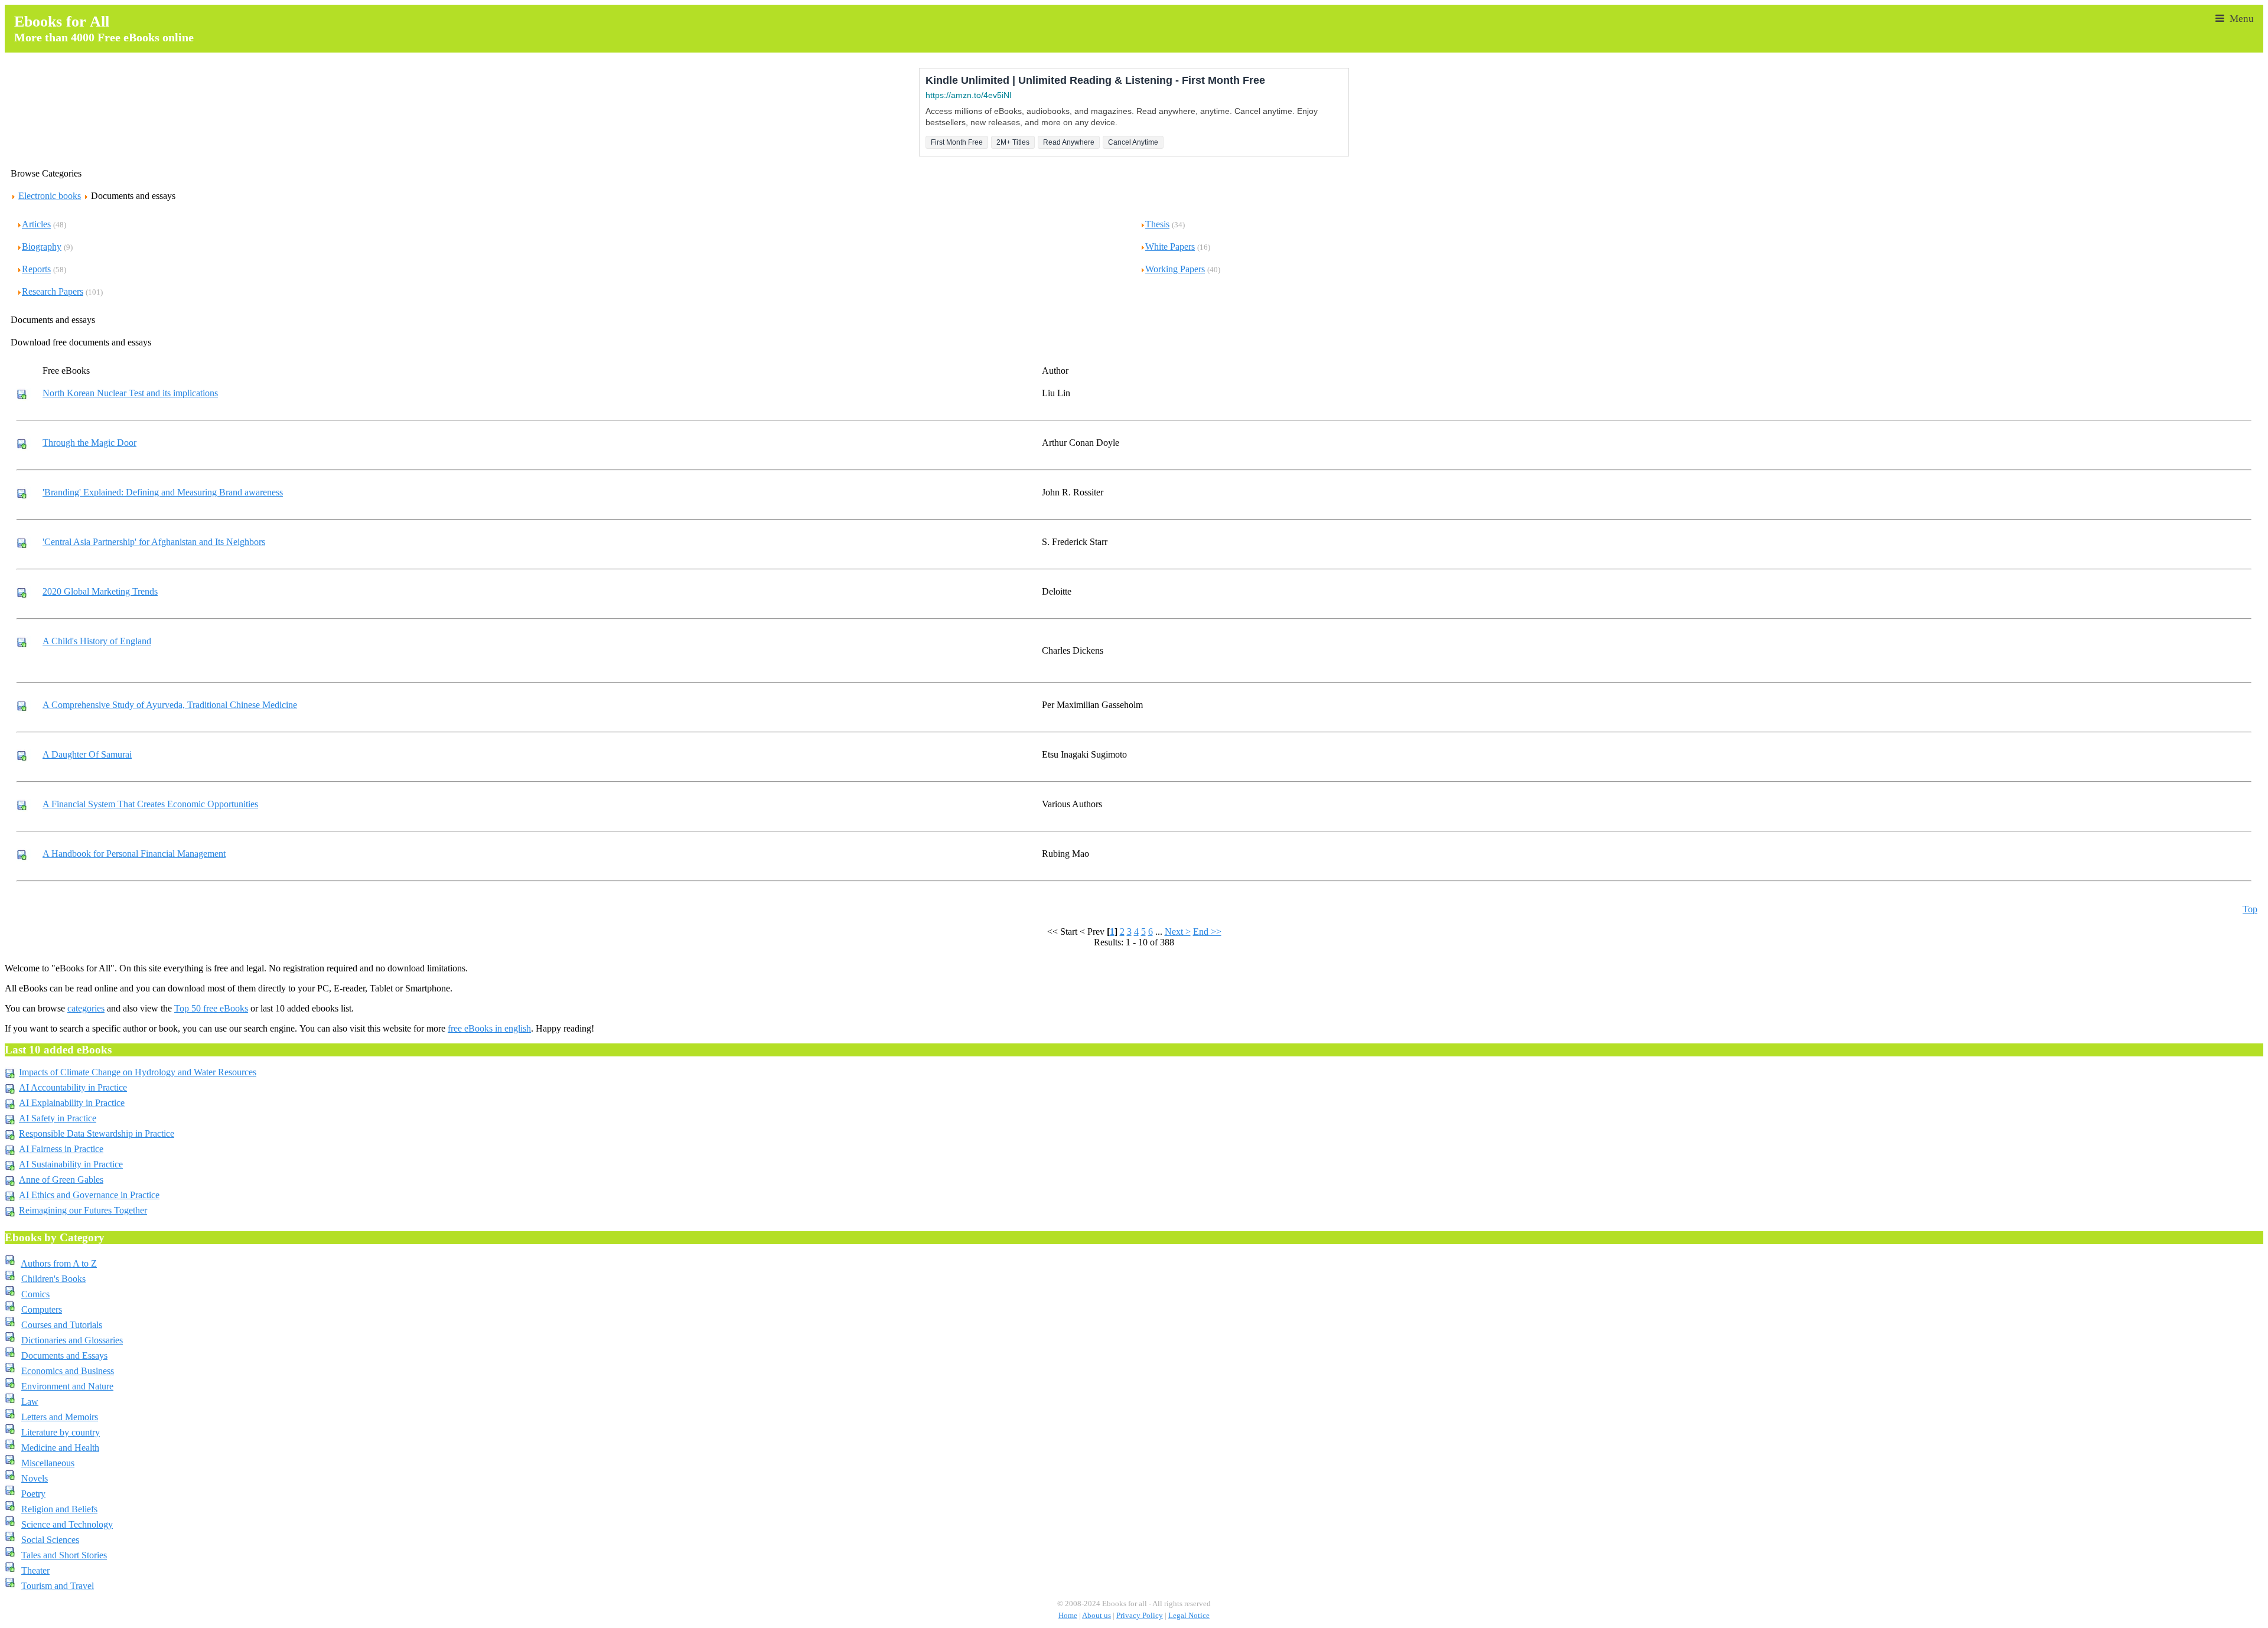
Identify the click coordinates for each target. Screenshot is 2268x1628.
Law (30, 1402)
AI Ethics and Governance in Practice (89, 1195)
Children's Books (53, 1279)
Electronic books (50, 196)
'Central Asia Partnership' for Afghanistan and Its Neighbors (154, 542)
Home (1068, 1616)
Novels (35, 1478)
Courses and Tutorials (62, 1325)
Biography (42, 247)
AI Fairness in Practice (61, 1149)
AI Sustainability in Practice (71, 1164)
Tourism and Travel (58, 1586)
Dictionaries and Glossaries (72, 1340)
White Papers (1170, 247)
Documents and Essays (64, 1355)
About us (1096, 1616)
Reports (36, 269)
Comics (35, 1294)
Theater (35, 1570)
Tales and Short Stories (64, 1555)
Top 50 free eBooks (211, 1008)
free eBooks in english (489, 1028)
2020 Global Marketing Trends (100, 591)
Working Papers (1175, 269)
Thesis (1157, 224)
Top (2250, 909)
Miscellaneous (48, 1463)
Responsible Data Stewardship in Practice (97, 1133)
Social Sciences (50, 1540)
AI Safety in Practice (58, 1118)
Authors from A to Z (59, 1263)
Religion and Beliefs (59, 1509)
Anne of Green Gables (61, 1180)
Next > (1178, 932)
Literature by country (61, 1432)
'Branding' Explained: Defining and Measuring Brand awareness (163, 492)
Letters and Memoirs (60, 1417)
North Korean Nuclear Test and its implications (130, 393)
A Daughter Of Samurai (87, 754)
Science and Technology (67, 1524)
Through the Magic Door (89, 443)
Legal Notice (1189, 1616)
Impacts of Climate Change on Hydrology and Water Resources (138, 1072)
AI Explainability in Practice (72, 1103)
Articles (36, 224)
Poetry (33, 1494)
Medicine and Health (60, 1448)
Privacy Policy (1140, 1616)
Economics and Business (68, 1371)
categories (86, 1008)
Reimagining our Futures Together (83, 1210)
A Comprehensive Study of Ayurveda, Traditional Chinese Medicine (170, 705)
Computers (42, 1309)
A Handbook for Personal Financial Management (134, 854)
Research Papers (53, 291)
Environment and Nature (67, 1386)
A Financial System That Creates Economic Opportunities (150, 804)
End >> (1207, 932)
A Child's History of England (97, 641)
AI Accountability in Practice (73, 1087)
